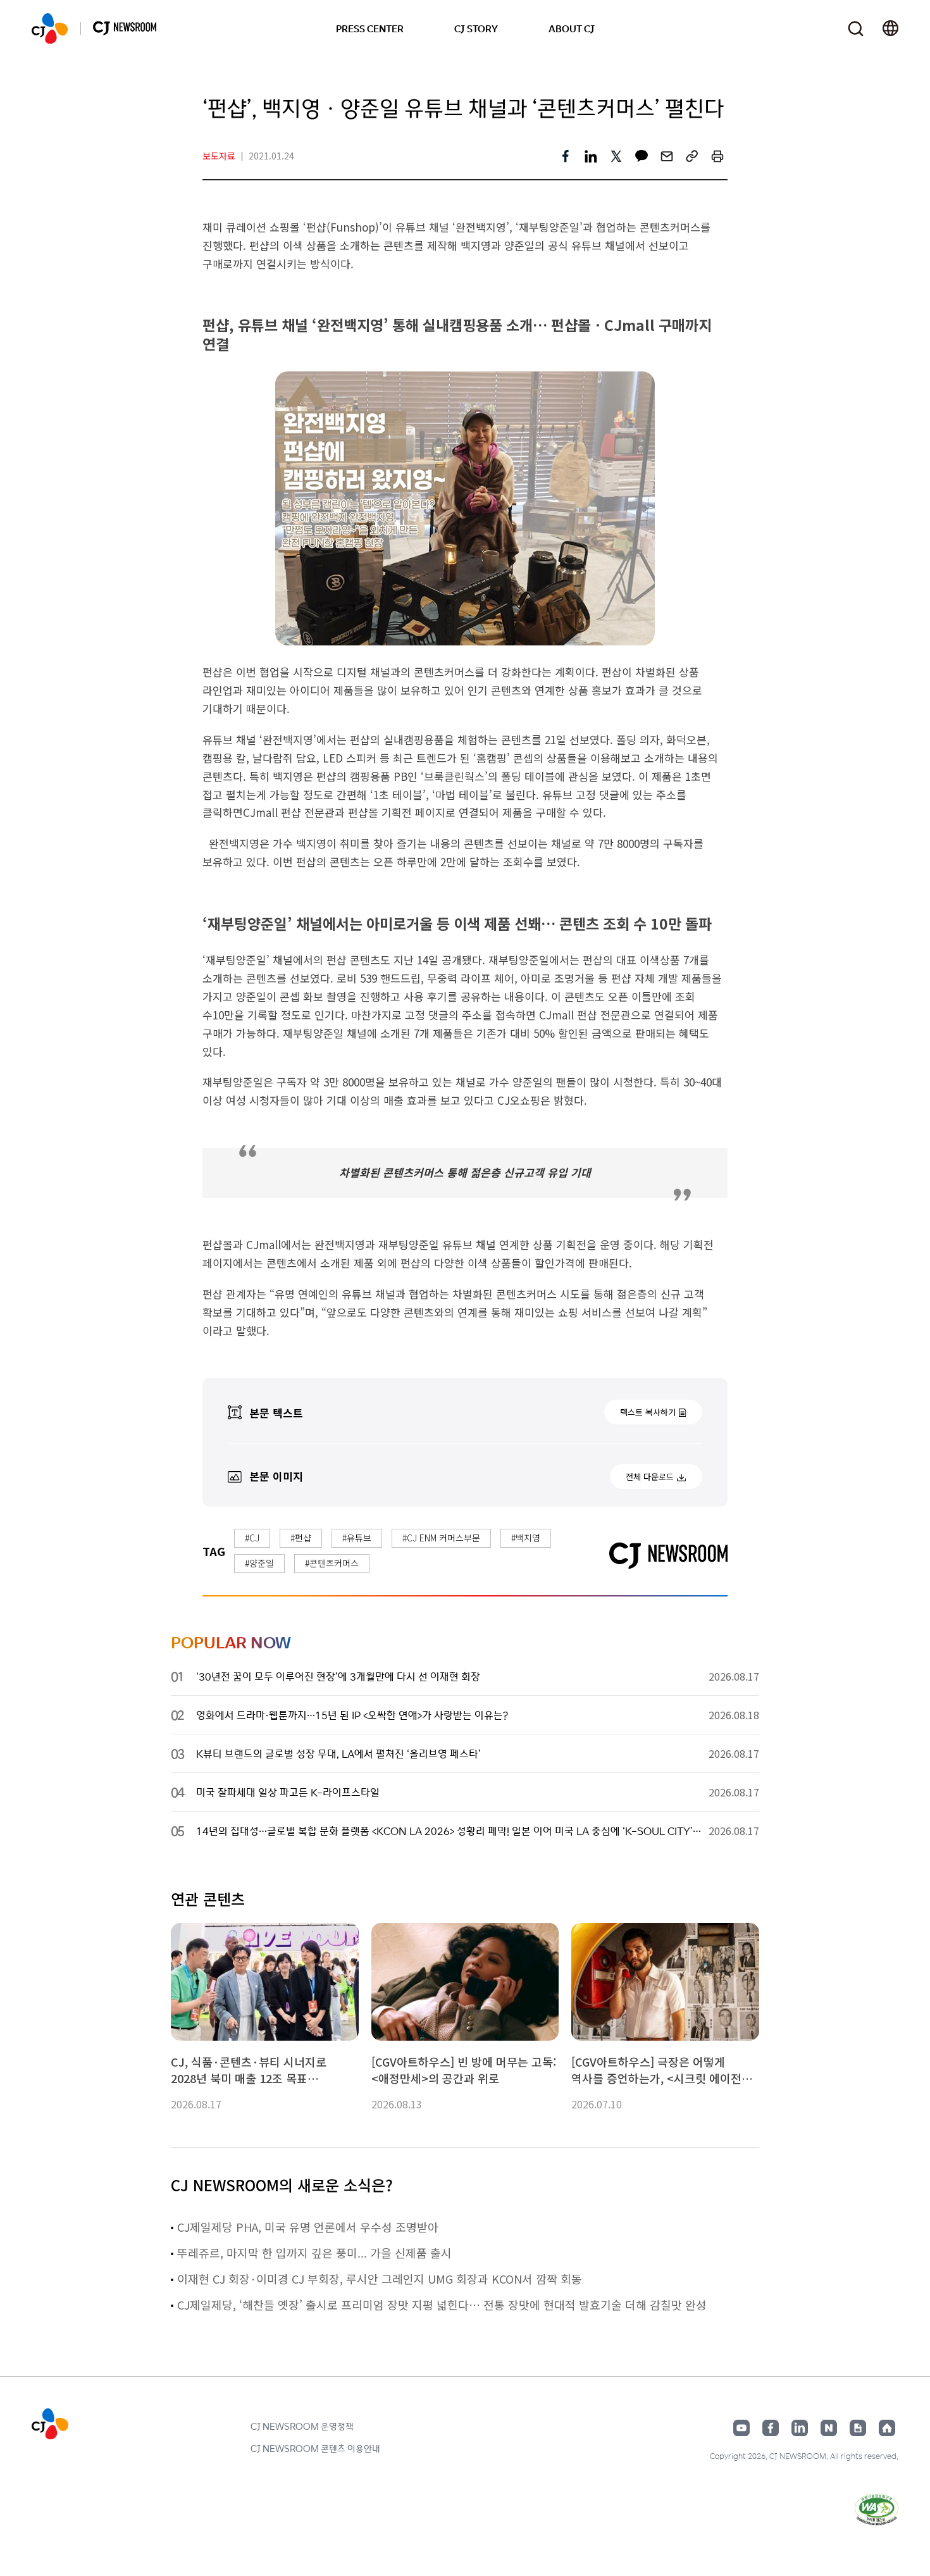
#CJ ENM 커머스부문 (441, 1538)
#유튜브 (357, 1538)
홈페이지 (887, 2428)
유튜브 (741, 2428)
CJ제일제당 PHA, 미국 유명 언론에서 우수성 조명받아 (308, 2227)
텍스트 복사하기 (648, 1412)
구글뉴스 (858, 2428)
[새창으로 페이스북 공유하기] (566, 156)
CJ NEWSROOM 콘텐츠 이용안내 (315, 2448)
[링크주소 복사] (692, 156)
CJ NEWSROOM (50, 28)
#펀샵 (301, 1538)
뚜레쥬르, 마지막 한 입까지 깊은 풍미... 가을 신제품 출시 (314, 2253)
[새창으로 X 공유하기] (616, 156)
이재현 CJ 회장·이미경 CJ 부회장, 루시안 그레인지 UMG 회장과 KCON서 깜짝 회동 (380, 2279)
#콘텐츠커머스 (332, 1563)
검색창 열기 (856, 29)
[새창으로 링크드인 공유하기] (591, 156)
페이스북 (771, 2428)
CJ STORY (476, 28)
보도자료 (219, 156)
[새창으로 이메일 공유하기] (667, 156)
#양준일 (259, 1563)
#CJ (252, 1538)
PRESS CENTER (370, 28)
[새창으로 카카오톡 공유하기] (642, 156)
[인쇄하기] (717, 156)
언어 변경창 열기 (890, 28)
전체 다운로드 (650, 1477)
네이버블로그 (829, 2428)
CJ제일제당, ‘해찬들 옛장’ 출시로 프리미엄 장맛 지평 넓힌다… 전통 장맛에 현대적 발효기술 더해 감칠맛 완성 (442, 2305)
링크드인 (800, 2428)
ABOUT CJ (572, 28)
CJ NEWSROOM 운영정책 (302, 2426)
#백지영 (526, 1538)
